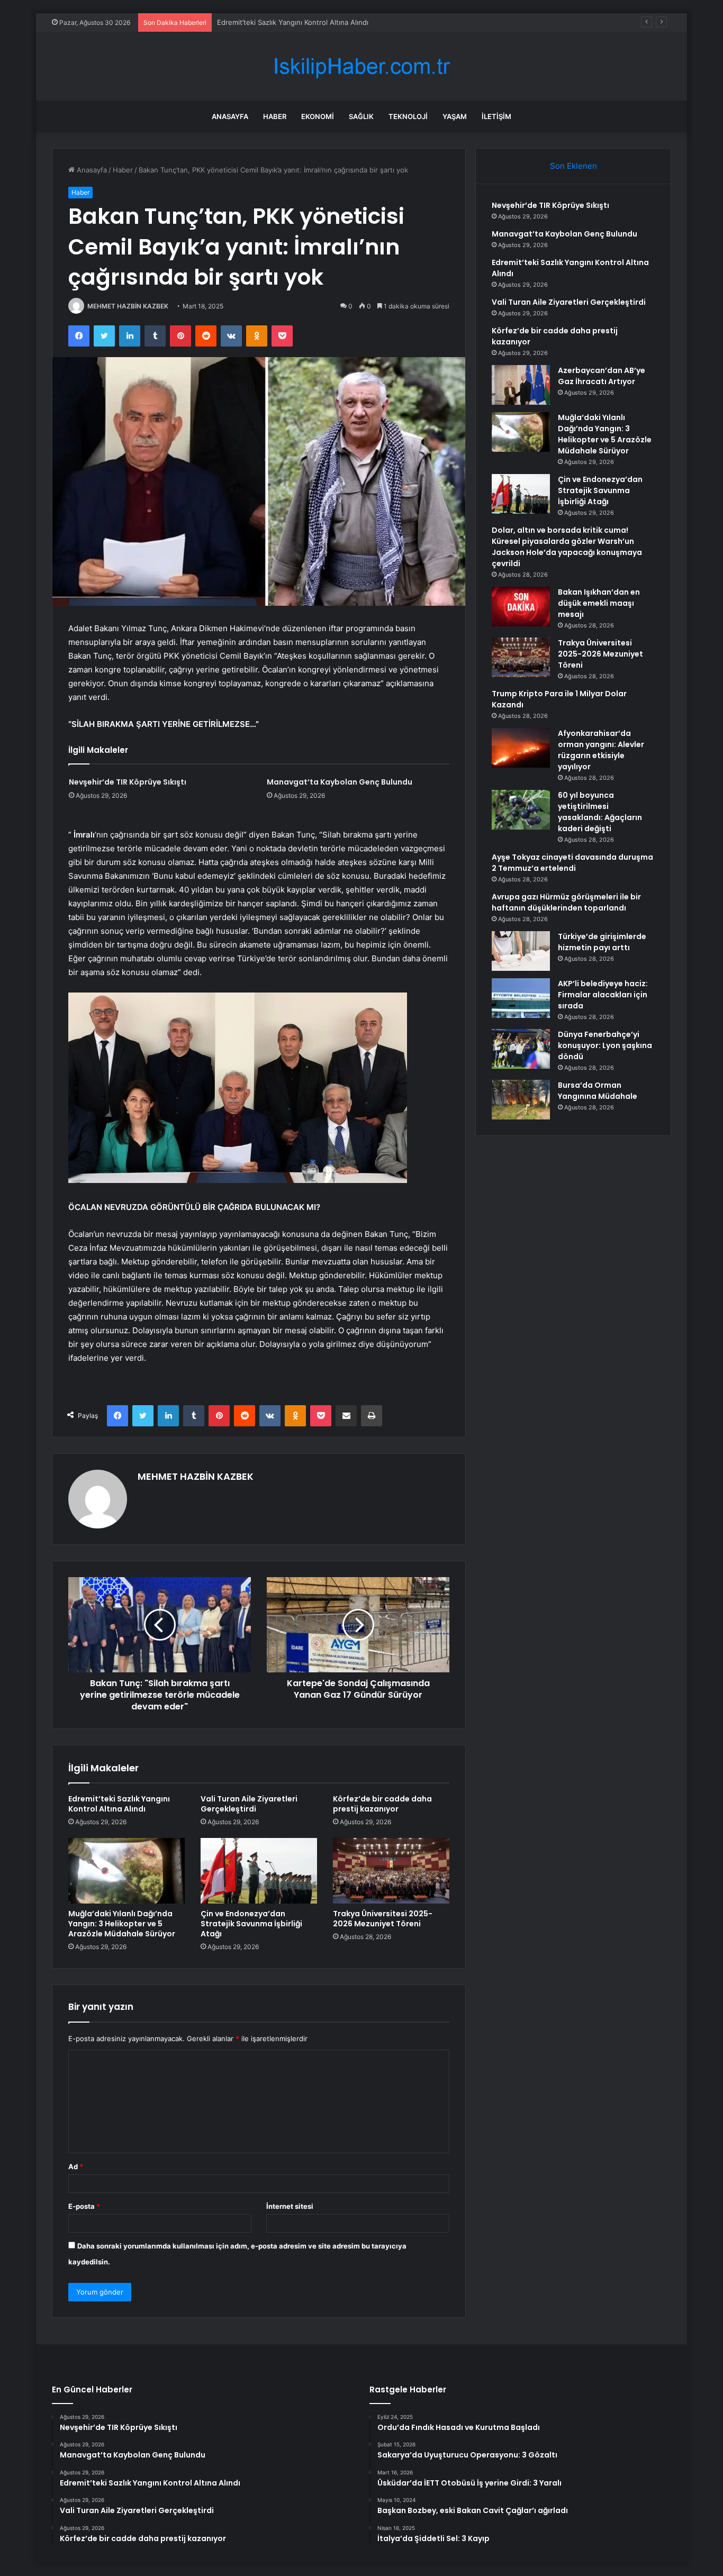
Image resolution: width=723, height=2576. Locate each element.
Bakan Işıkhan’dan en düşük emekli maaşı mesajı (599, 603)
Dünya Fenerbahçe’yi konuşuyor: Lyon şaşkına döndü (605, 1045)
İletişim (496, 116)
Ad (76, 2167)
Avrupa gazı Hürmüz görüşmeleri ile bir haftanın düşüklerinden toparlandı (566, 902)
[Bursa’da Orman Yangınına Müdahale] (521, 1100)
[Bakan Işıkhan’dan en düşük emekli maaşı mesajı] (521, 607)
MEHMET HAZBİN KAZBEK (128, 306)
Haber (275, 116)
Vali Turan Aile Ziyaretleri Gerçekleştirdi (249, 1804)
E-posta (84, 2206)
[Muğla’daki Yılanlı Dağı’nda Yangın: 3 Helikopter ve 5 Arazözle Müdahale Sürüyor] (126, 1871)
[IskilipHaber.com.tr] (361, 66)
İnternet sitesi (290, 2206)
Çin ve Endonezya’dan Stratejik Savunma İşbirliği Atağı (251, 1924)
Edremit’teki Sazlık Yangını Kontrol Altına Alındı (293, 22)
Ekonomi (318, 116)
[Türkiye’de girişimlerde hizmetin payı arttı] (521, 951)
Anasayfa (230, 116)
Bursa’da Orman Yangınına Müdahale (598, 1091)
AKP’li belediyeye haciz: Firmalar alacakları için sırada (603, 995)
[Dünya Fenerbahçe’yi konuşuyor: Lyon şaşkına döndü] (521, 1049)
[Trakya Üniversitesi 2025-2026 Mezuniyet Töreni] (391, 1871)
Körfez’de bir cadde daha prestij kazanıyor (382, 1804)
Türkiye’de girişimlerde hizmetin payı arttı (602, 942)
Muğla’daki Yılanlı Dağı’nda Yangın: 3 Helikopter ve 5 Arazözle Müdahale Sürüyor (122, 1924)
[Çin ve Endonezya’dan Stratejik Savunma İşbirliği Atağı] (259, 1871)
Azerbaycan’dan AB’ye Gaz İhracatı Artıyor (602, 376)
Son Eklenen (573, 166)
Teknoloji (408, 116)
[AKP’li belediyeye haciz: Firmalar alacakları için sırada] (521, 998)
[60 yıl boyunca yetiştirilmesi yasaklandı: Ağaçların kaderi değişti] (521, 810)
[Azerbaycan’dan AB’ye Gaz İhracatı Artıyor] (521, 385)
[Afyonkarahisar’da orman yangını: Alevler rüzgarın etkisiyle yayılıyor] (521, 748)
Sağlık (361, 116)
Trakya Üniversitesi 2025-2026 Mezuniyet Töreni (383, 1919)
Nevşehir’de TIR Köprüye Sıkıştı (128, 782)
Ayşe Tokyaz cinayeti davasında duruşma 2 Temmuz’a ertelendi (572, 863)
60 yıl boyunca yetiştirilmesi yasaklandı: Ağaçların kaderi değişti (600, 812)
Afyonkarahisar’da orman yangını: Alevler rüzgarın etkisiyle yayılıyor (601, 750)
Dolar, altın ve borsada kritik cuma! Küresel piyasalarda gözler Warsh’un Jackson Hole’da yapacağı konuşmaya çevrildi (567, 547)
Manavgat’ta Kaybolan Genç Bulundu (340, 782)
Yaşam (455, 116)
